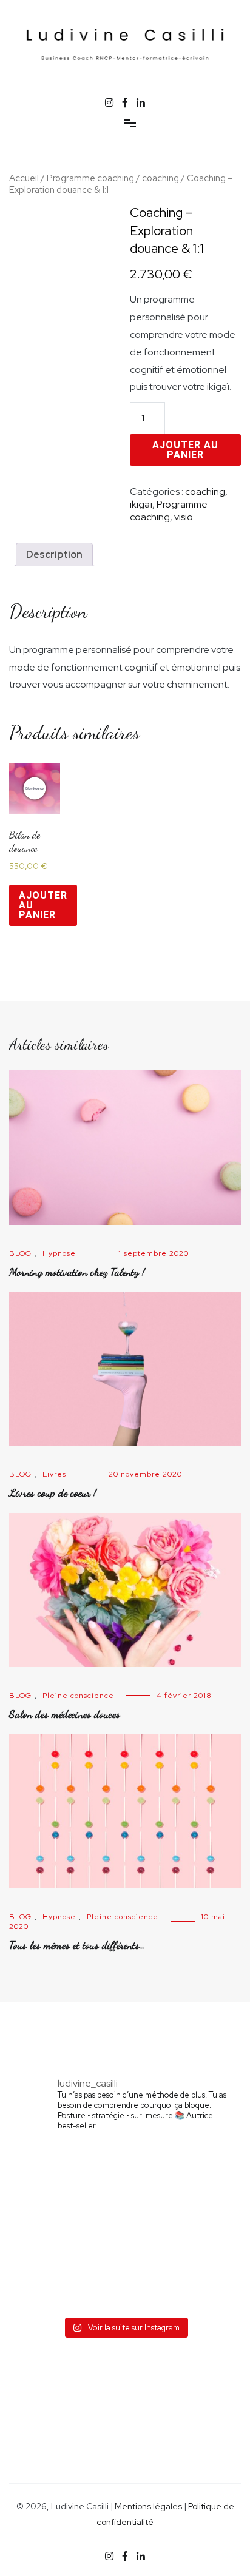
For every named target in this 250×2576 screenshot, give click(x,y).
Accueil (24, 178)
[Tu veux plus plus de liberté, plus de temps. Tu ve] (73, 2227)
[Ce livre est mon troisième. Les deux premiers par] (177, 2227)
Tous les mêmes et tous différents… (77, 1945)
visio (184, 517)
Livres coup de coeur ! (53, 1492)
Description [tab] (54, 555)
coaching (160, 178)
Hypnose (59, 1253)
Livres (54, 1474)
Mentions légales (148, 2506)
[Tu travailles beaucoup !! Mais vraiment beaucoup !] (177, 2286)
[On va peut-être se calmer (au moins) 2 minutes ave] (73, 2170)
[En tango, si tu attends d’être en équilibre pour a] (73, 2286)
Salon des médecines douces (65, 1714)
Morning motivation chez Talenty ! (77, 1272)
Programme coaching (90, 178)
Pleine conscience (78, 1696)
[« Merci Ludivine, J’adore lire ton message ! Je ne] (177, 2170)
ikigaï (141, 504)
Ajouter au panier (185, 450)
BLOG (20, 1253)
